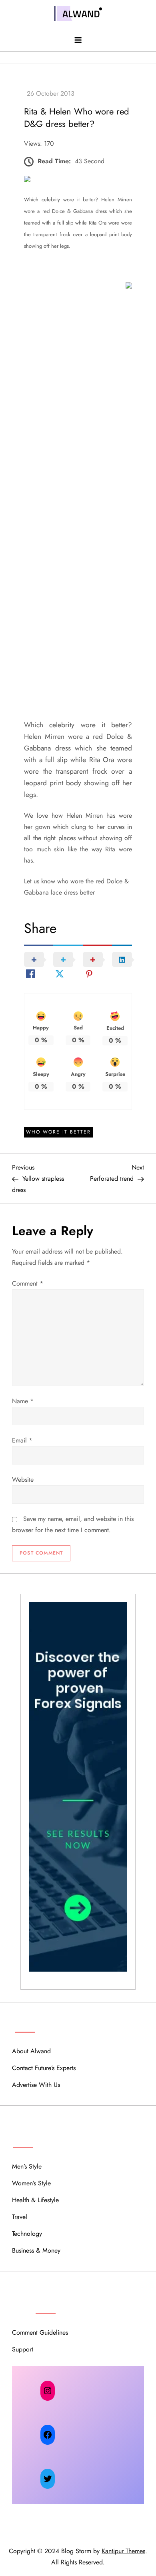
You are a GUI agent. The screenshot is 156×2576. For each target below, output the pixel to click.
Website (23, 1480)
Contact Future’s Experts (44, 2068)
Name (23, 1401)
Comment (28, 1283)
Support (23, 2349)
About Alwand (31, 2051)
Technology (27, 2234)
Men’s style (27, 2166)
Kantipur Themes (123, 2551)
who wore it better (58, 1132)
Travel (20, 2217)
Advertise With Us (36, 2085)
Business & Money (36, 2250)
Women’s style (31, 2183)
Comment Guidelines (40, 2332)
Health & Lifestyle (35, 2200)
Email (22, 1440)
